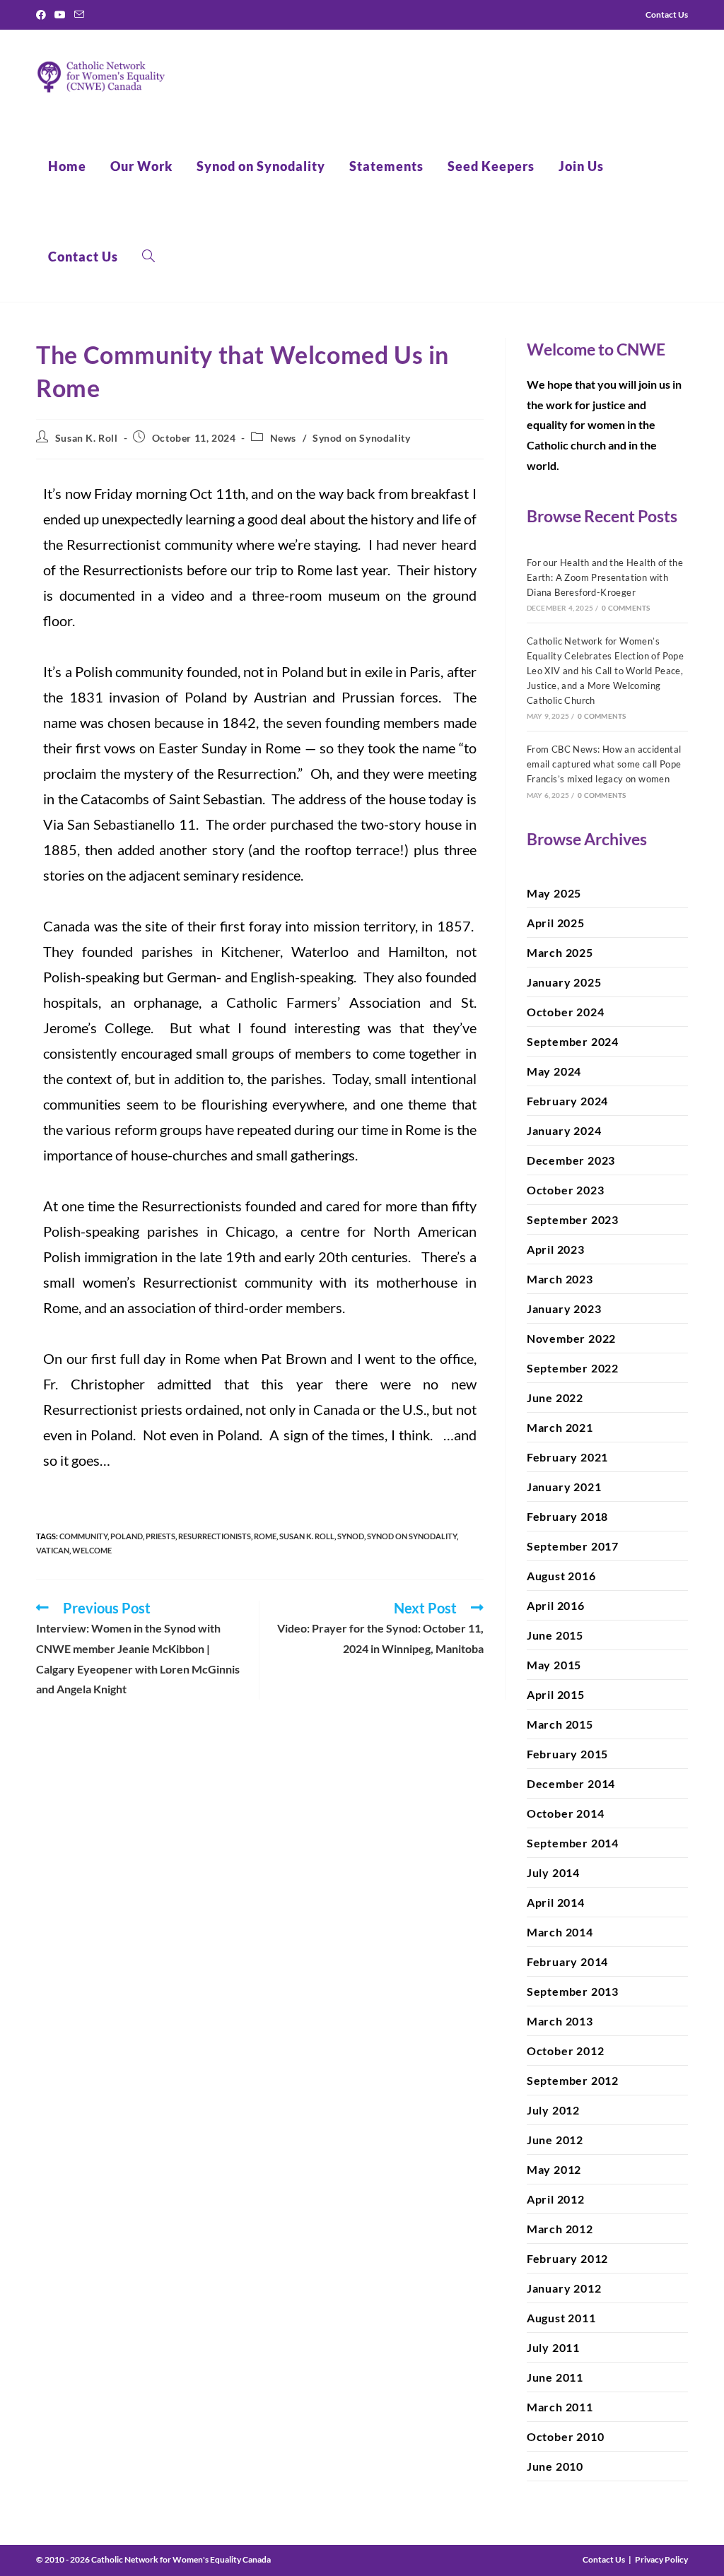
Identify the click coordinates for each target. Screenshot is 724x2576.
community (83, 1536)
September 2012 (573, 2080)
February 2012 (567, 2258)
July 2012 (553, 2110)
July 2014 (553, 1872)
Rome (265, 1536)
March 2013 (560, 2021)
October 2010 (566, 2436)
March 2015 (560, 1724)
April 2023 (556, 1249)
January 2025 (564, 982)
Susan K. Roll (87, 438)
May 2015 (554, 1665)
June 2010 (555, 2466)
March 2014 (560, 1932)
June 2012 (555, 2140)
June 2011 (555, 2377)
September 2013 (573, 1991)
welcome (92, 1550)
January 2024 (564, 1130)
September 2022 (573, 1368)
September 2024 (573, 1041)
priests (160, 1536)
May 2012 (554, 2169)
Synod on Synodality (361, 438)
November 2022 (571, 1338)
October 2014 (566, 1813)
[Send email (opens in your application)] (79, 15)
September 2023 (573, 1219)
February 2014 (567, 1962)
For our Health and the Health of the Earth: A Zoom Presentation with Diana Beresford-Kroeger (605, 577)
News (283, 438)
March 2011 (560, 2407)
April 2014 (556, 1902)
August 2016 (561, 1576)
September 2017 (573, 1546)
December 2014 (571, 1783)
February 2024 (567, 1101)
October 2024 (566, 1012)
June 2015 (555, 1635)
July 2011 (553, 2347)
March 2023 (560, 1279)
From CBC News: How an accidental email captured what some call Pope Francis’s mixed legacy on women (604, 764)
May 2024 (554, 1071)
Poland (127, 1536)
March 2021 (560, 1427)
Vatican (53, 1550)
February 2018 (567, 1516)
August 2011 (561, 2318)
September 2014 (573, 1843)
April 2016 (556, 1605)
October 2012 (566, 2051)
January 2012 (564, 2288)
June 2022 (555, 1398)
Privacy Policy (661, 2559)
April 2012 (556, 2199)
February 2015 (567, 1754)
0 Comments (626, 608)
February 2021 (567, 1457)
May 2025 (554, 893)
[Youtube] (60, 15)
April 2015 (556, 1694)
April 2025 (556, 923)
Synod (351, 1536)
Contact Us (604, 2559)
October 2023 (566, 1190)
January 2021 (564, 1487)
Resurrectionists (215, 1536)
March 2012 (560, 2229)
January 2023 (564, 1308)
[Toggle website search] (148, 257)
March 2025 (560, 952)
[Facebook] (43, 15)
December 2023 (571, 1160)
